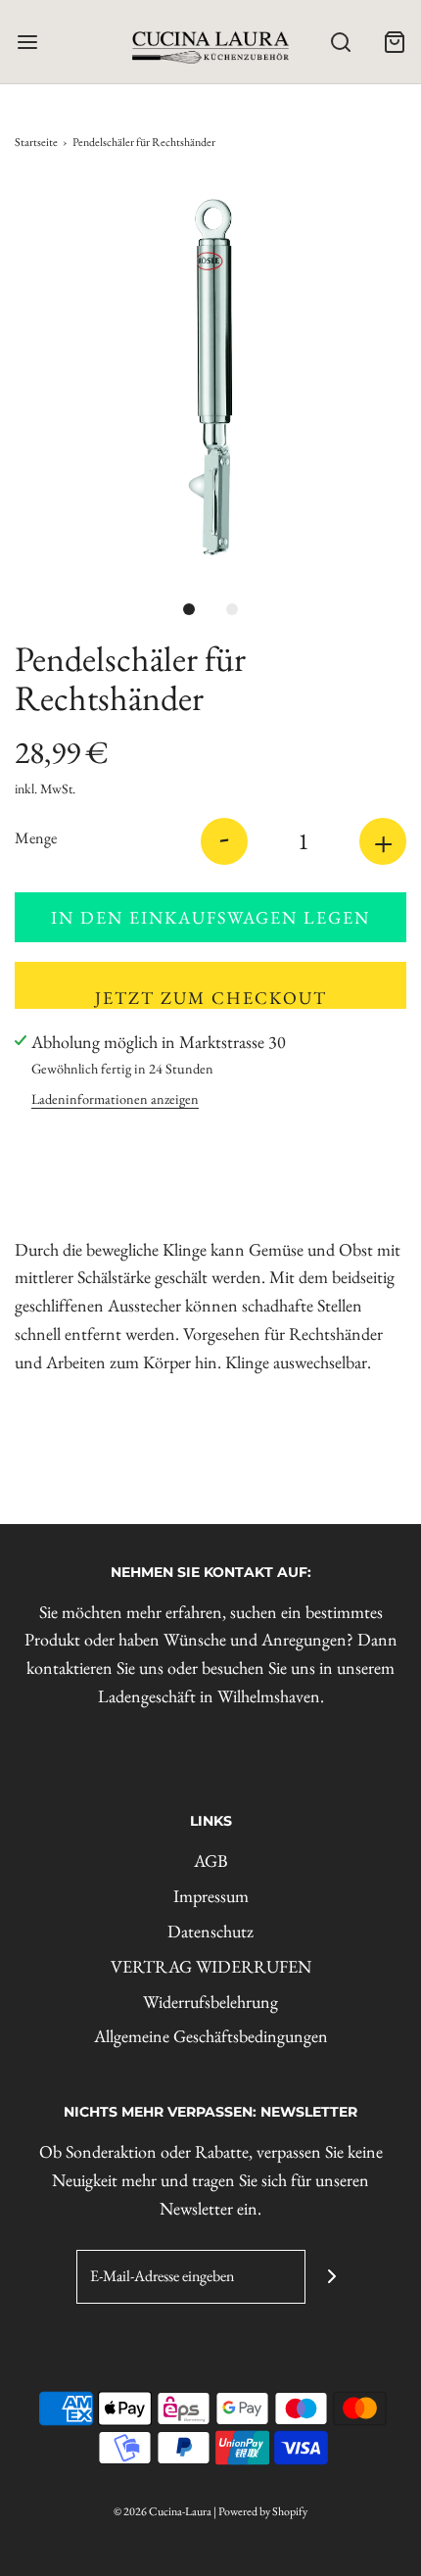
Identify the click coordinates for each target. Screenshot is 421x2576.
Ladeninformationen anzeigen (115, 1098)
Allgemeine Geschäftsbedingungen (211, 2036)
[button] (210, 377)
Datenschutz (210, 1931)
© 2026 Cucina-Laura (163, 2511)
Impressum (211, 1896)
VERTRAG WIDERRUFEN (211, 1966)
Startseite (36, 142)
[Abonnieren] (332, 2277)
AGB (211, 1860)
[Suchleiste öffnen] (340, 42)
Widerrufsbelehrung (210, 2002)
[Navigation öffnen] (27, 42)
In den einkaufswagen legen (210, 917)
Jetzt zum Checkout (211, 998)
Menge (36, 838)
